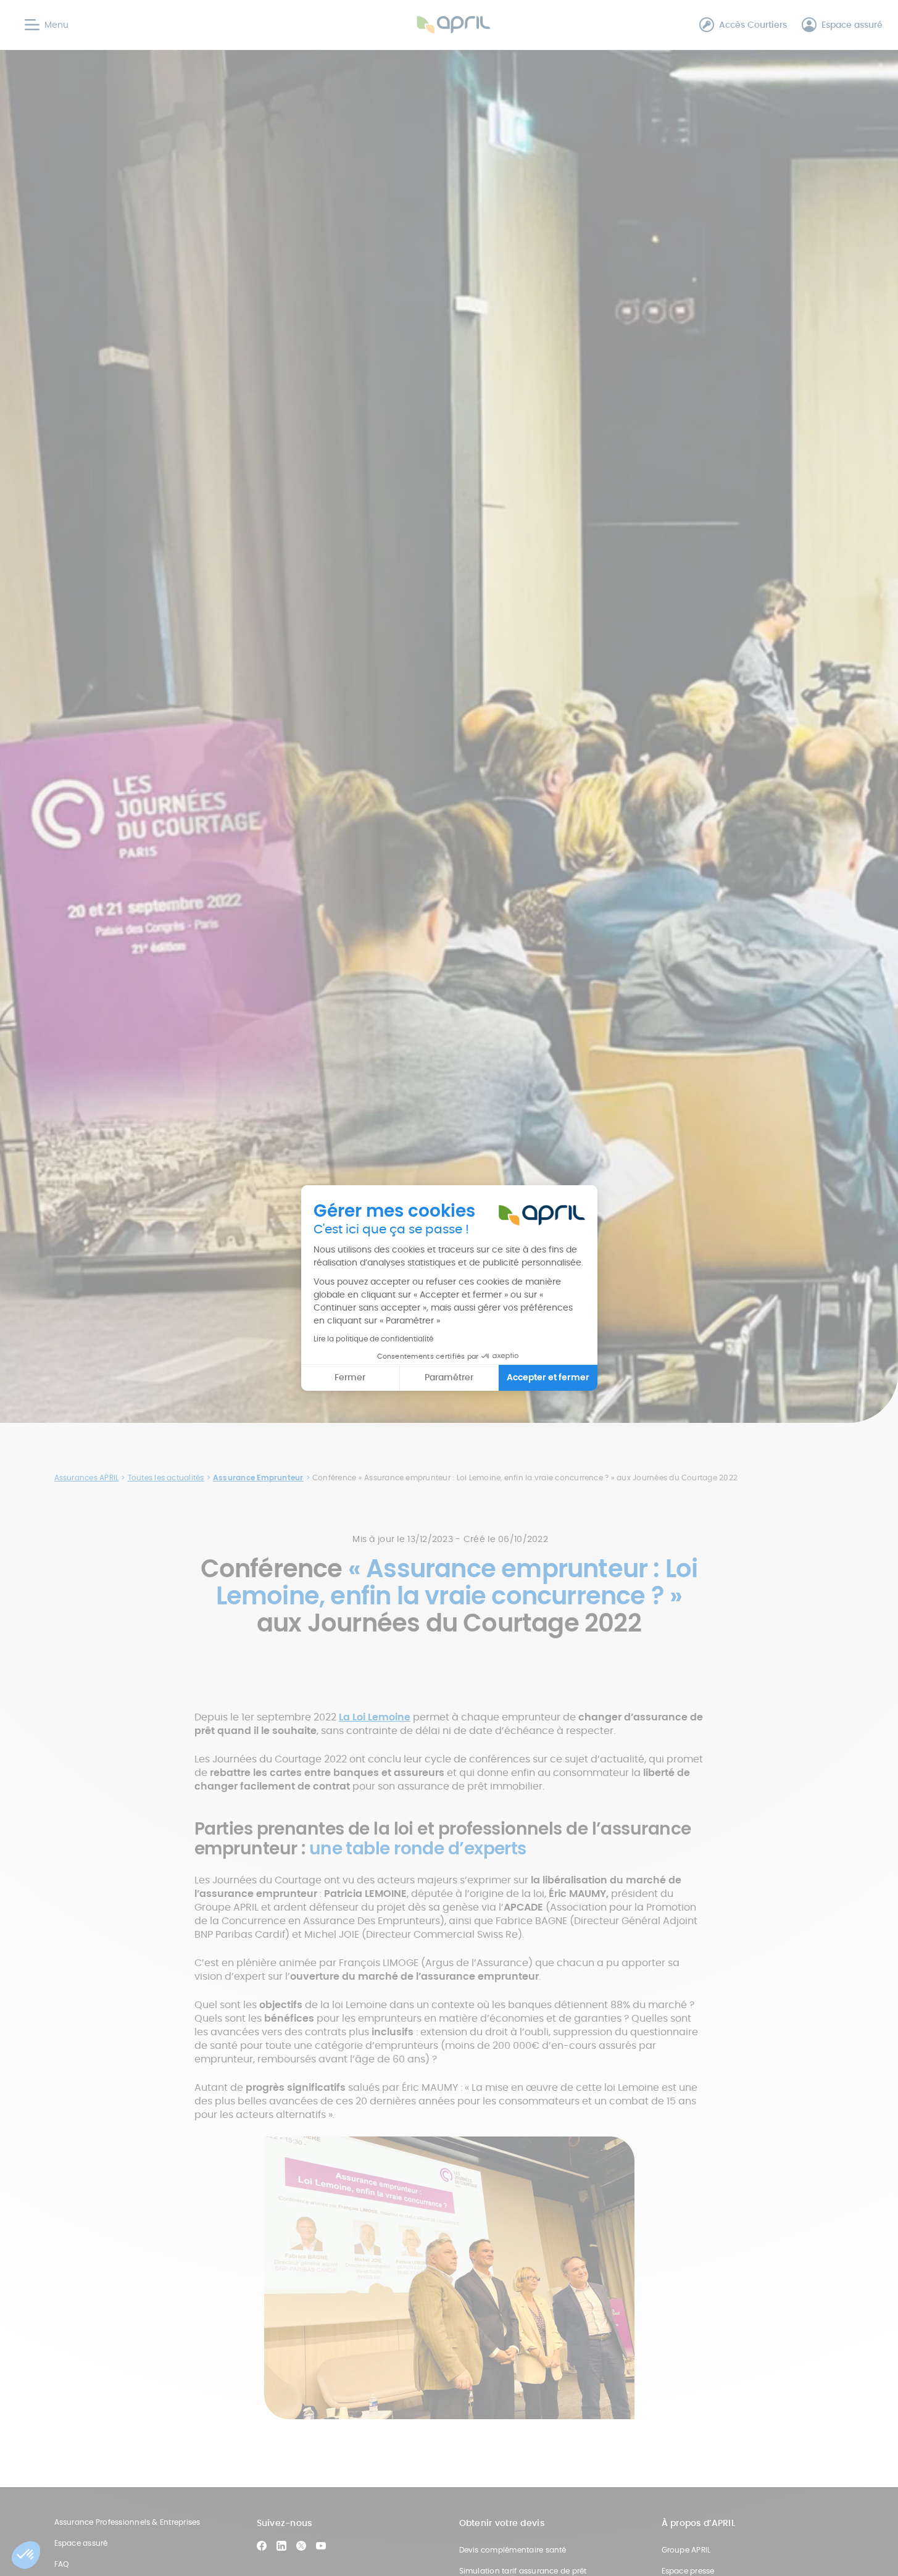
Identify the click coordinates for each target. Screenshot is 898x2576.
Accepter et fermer (548, 1377)
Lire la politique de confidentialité (373, 1339)
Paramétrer (449, 1377)
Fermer (350, 1377)
